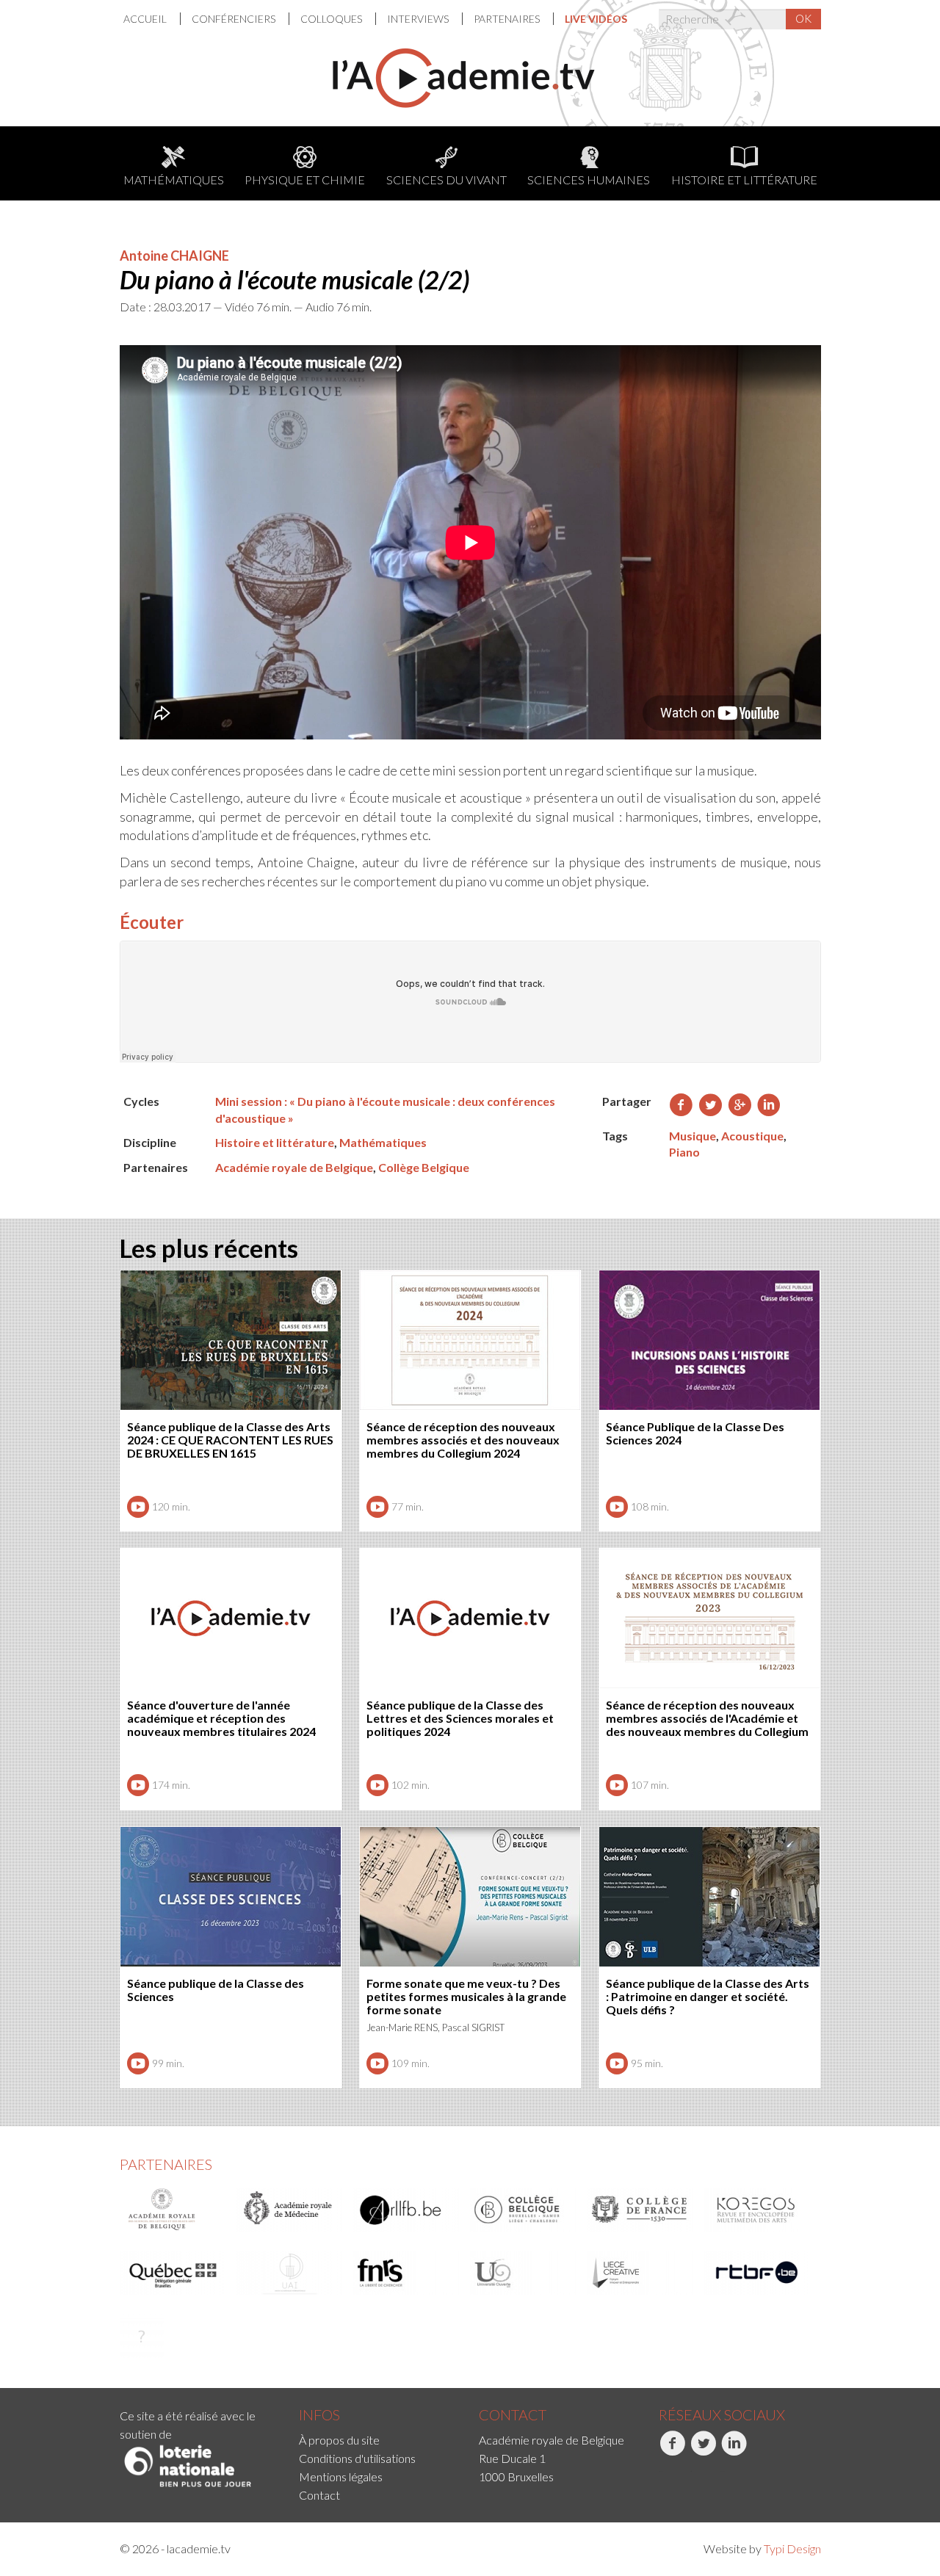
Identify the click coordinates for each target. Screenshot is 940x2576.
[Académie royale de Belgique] (173, 2210)
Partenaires (508, 19)
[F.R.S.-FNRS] (407, 2273)
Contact (319, 2495)
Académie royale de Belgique (294, 1167)
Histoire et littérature (744, 180)
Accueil (146, 19)
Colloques (332, 19)
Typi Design (792, 2548)
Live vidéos (596, 19)
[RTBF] (757, 2273)
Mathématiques (174, 180)
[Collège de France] (640, 2210)
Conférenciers (235, 19)
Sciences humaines (589, 180)
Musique (693, 1136)
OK (803, 18)
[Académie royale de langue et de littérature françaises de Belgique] (407, 2210)
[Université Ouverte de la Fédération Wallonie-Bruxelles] (524, 2273)
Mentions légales (341, 2476)
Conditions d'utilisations (357, 2458)
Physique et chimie (305, 180)
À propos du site (339, 2440)
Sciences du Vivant (446, 180)
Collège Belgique (424, 1167)
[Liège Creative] (640, 2273)
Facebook (661, 2471)
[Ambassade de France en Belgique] (142, 2336)
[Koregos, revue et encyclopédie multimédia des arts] (757, 2210)
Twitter (691, 2471)
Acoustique (752, 1136)
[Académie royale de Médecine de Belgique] (290, 2210)
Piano (684, 1152)
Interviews (419, 19)
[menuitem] (152, 19)
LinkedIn (723, 2471)
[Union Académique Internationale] (290, 2273)
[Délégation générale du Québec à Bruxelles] (173, 2273)
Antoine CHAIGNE (174, 256)
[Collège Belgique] (524, 2210)
